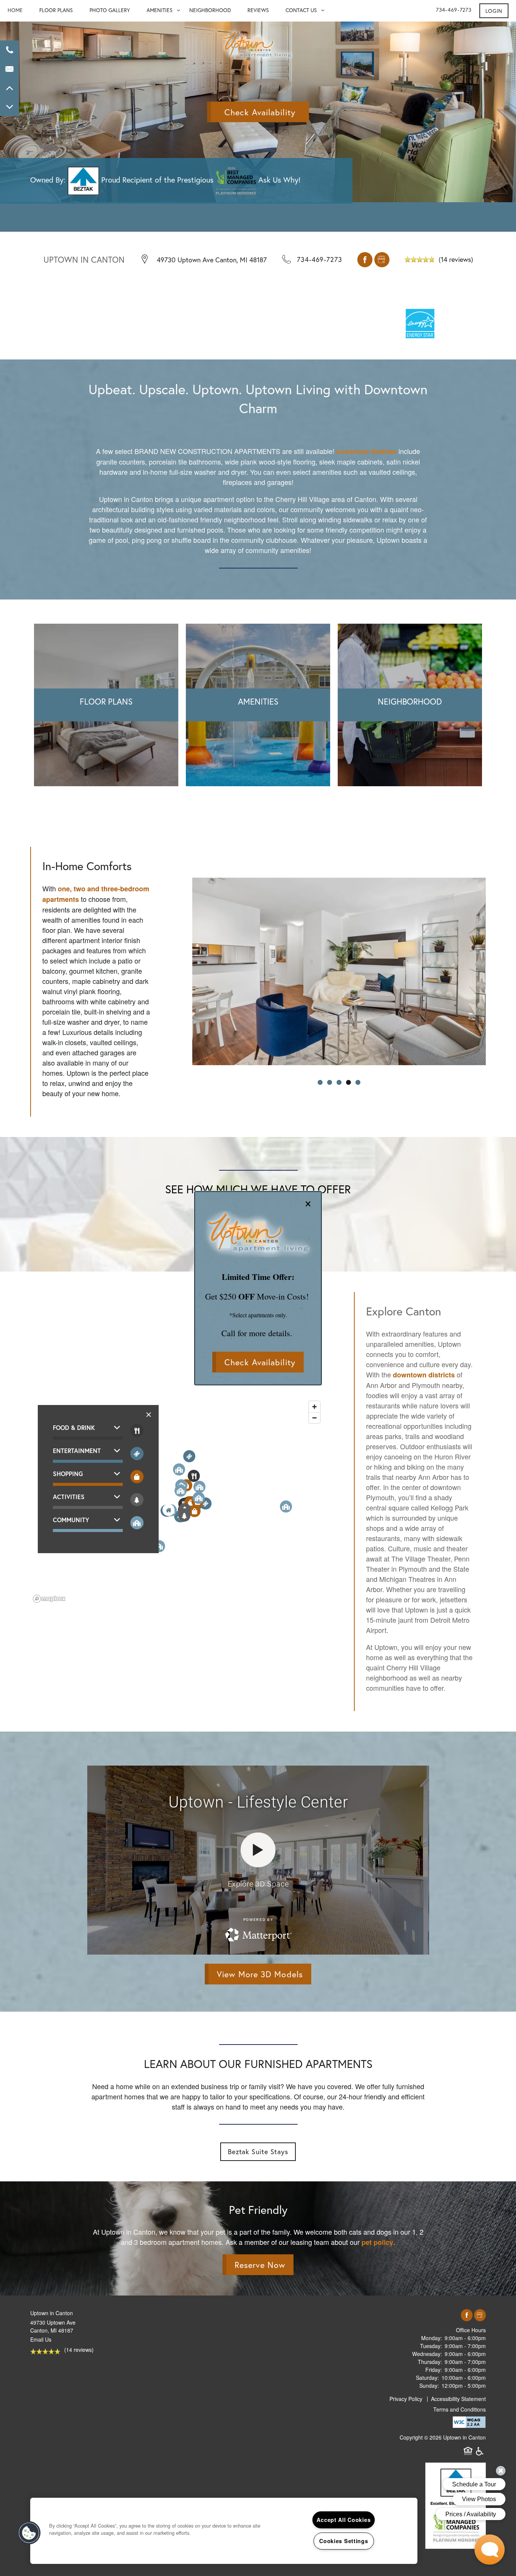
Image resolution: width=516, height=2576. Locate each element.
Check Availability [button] (260, 1362)
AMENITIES (160, 10)
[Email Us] (9, 69)
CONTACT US (301, 10)
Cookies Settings (344, 2541)
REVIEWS (258, 10)
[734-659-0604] (9, 50)
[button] (494, 11)
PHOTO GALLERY (110, 10)
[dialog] (258, 1288)
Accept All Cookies (344, 2520)
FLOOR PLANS (56, 10)
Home (15, 10)
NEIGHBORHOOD (210, 10)
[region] (224, 2531)
